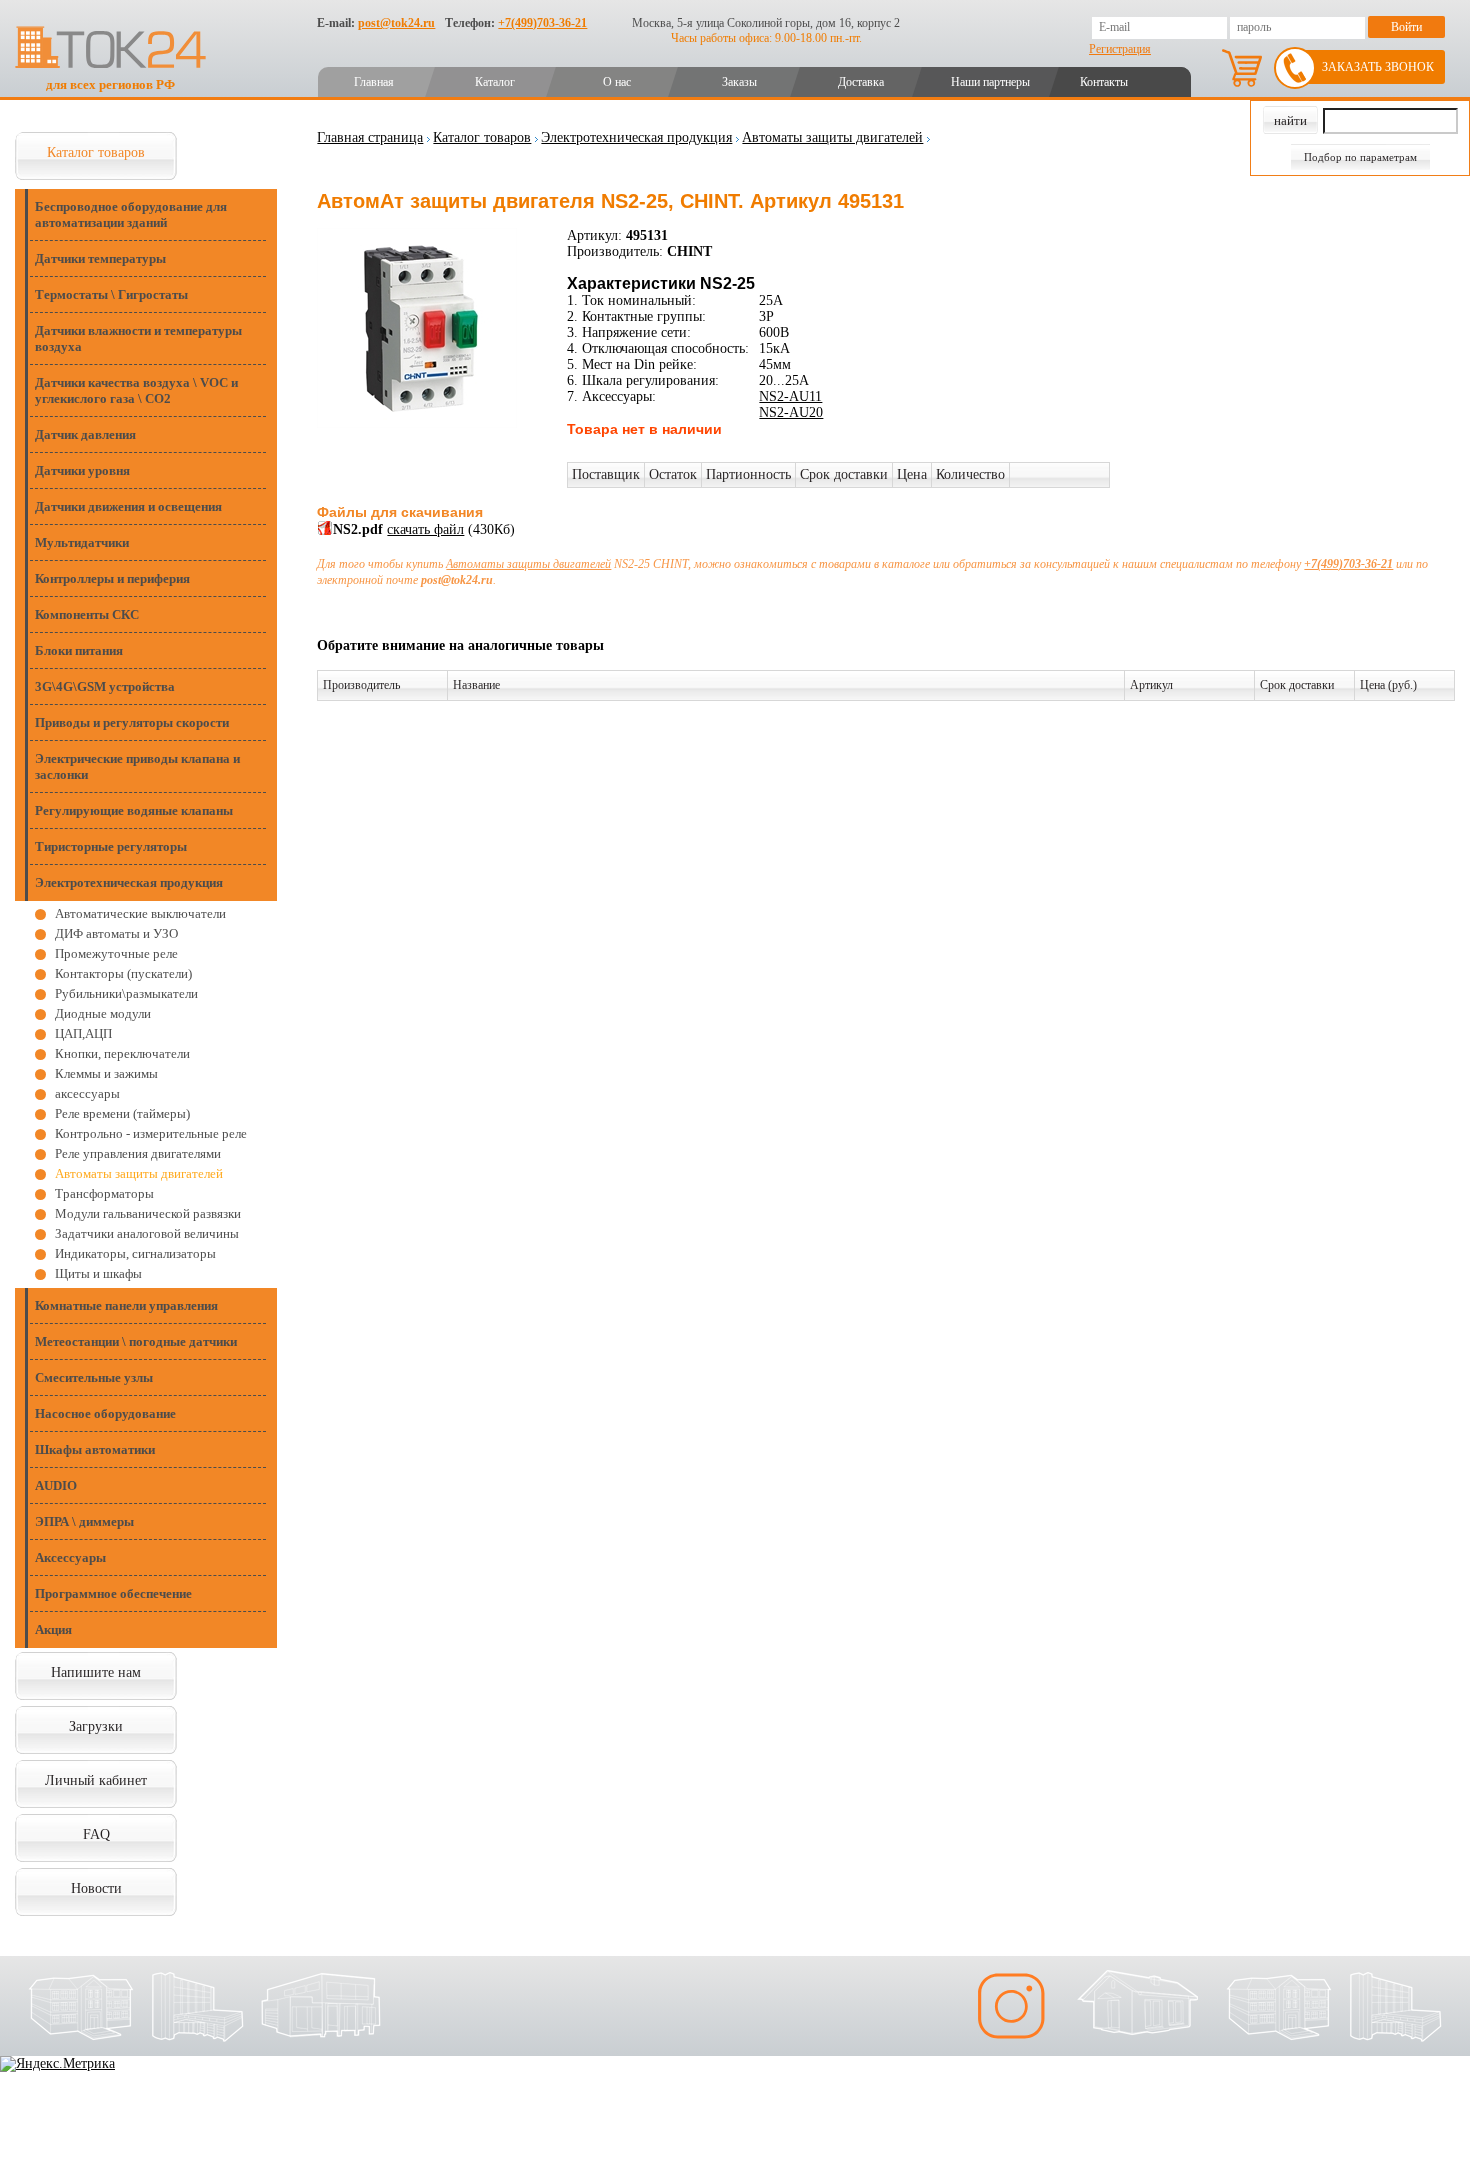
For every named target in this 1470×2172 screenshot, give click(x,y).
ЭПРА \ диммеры (84, 1521)
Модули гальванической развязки (148, 1213)
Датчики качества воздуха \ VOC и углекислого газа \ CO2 (136, 390)
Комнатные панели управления (126, 1305)
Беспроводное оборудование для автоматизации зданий (131, 214)
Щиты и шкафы (98, 1273)
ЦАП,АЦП (83, 1033)
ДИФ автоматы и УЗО (116, 933)
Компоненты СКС (87, 614)
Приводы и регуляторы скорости (132, 722)
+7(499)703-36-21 (542, 23)
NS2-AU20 (791, 412)
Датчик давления (85, 434)
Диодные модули (103, 1013)
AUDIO (56, 1485)
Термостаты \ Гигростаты (111, 294)
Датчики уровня (82, 470)
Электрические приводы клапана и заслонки (137, 766)
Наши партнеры (990, 82)
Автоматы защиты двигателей (139, 1173)
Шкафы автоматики (95, 1449)
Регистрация (1120, 49)
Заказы (739, 82)
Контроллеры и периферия (112, 578)
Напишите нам (96, 1672)
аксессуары (87, 1093)
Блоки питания (79, 650)
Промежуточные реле (116, 953)
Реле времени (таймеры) (122, 1113)
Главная (374, 82)
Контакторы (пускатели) (123, 973)
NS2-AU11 (790, 396)
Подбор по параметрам (1360, 157)
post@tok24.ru (396, 23)
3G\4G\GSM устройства (105, 686)
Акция (53, 1629)
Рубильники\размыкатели (126, 993)
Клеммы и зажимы (106, 1073)
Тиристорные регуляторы (111, 846)
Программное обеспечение (113, 1593)
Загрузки (96, 1726)
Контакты (1104, 82)
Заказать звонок (1378, 67)
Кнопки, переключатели (122, 1053)
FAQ (96, 1834)
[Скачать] (325, 531)
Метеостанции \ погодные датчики (136, 1341)
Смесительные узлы (94, 1377)
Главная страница (370, 137)
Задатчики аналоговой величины (147, 1233)
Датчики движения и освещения (128, 506)
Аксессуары (70, 1557)
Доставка (861, 82)
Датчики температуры (100, 258)
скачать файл (425, 529)
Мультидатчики (82, 542)
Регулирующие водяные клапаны (134, 810)
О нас (617, 82)
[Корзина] (1242, 68)
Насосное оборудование (105, 1413)
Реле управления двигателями (138, 1153)
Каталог (495, 82)
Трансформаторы (104, 1193)
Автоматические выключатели (140, 913)
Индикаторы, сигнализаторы (135, 1253)
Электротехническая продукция (129, 882)
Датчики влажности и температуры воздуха (138, 338)
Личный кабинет (96, 1780)
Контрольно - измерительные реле (151, 1133)
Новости (96, 1888)
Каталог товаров (96, 152)
